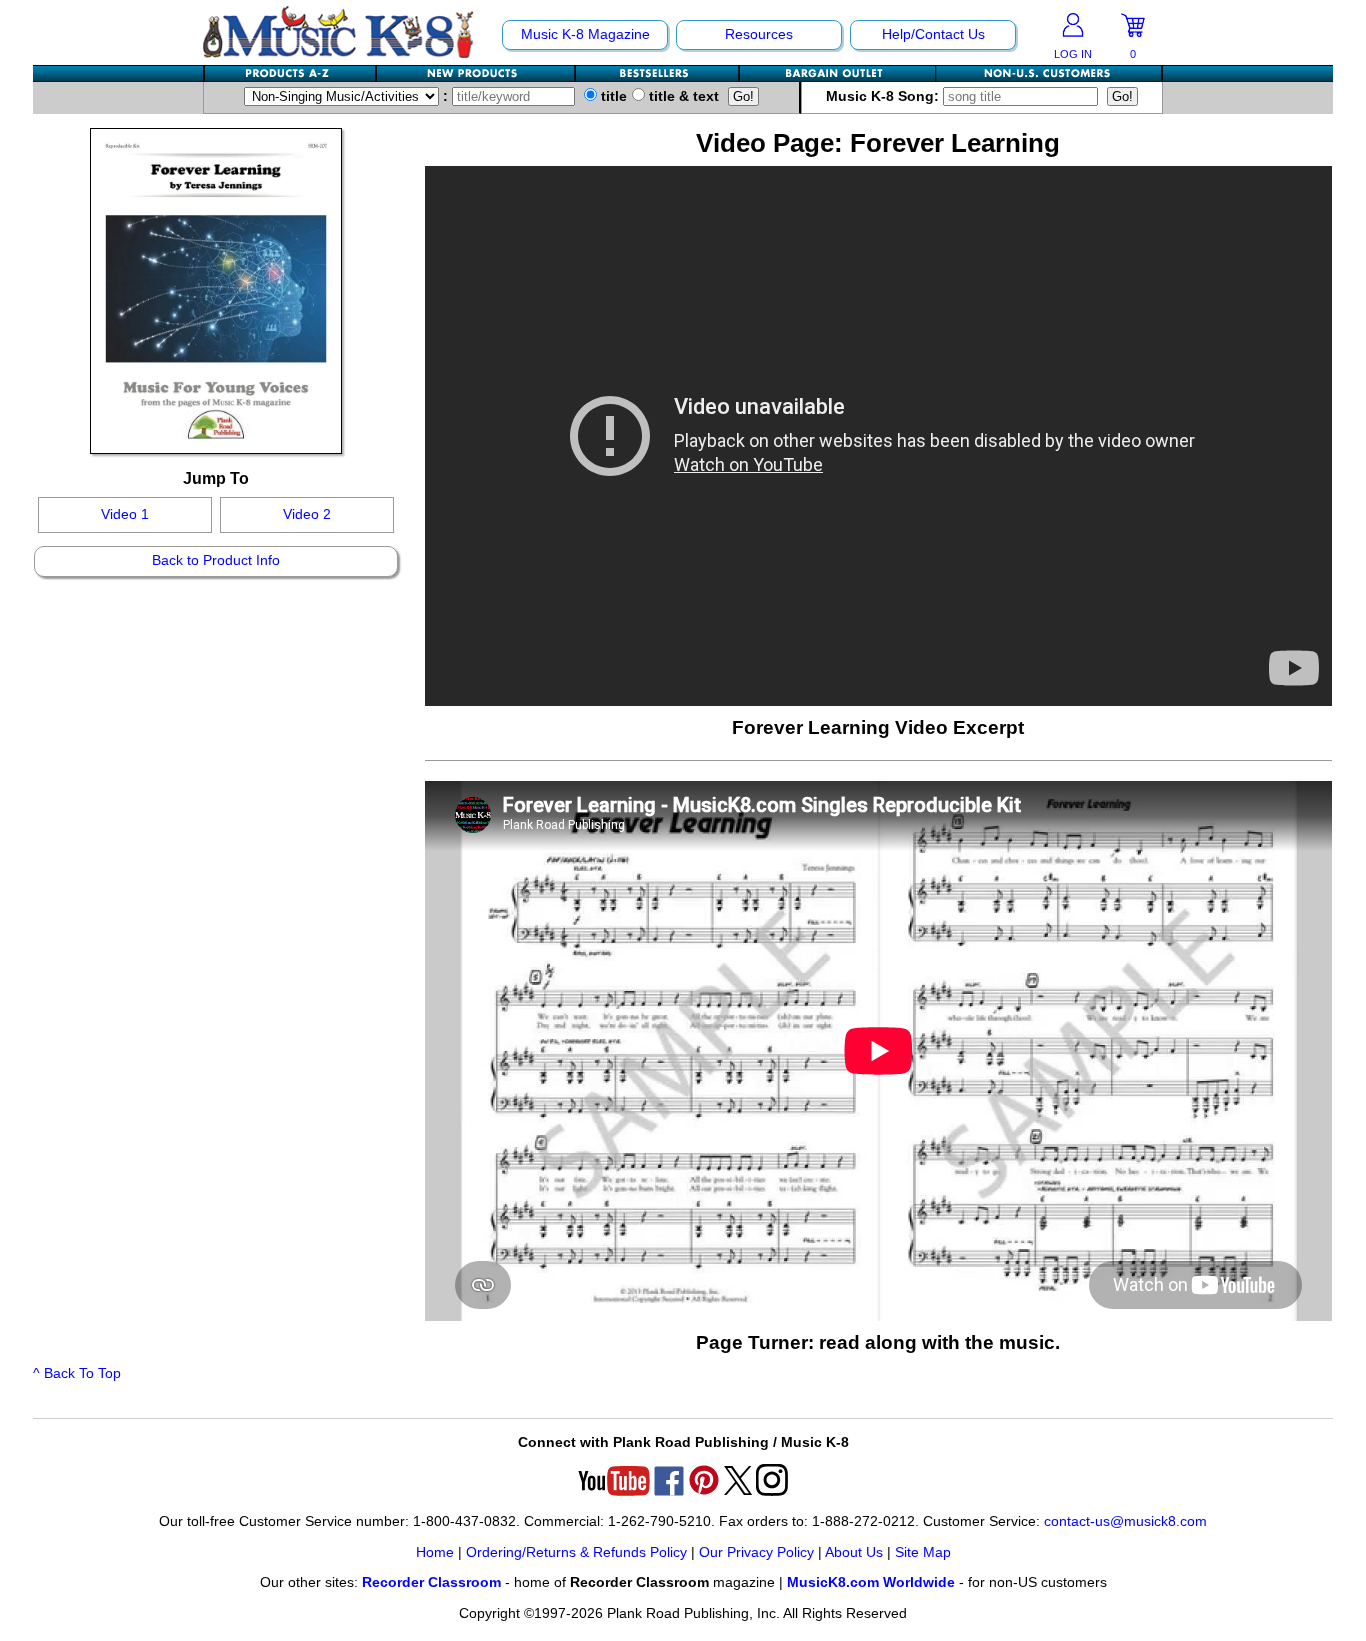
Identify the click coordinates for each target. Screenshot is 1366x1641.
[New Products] (476, 73)
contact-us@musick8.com (1125, 1521)
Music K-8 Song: (884, 96)
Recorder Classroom (431, 1582)
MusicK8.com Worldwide (871, 1582)
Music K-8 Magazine (585, 34)
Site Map (923, 1552)
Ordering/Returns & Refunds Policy (576, 1552)
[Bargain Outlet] (838, 73)
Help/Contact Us (933, 34)
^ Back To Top (77, 1373)
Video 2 (307, 514)
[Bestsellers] (658, 73)
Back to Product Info (216, 560)
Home (435, 1552)
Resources (759, 34)
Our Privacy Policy (756, 1552)
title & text (682, 96)
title (612, 96)
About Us (854, 1552)
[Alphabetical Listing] (291, 73)
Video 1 (125, 514)
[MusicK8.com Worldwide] (1048, 73)
